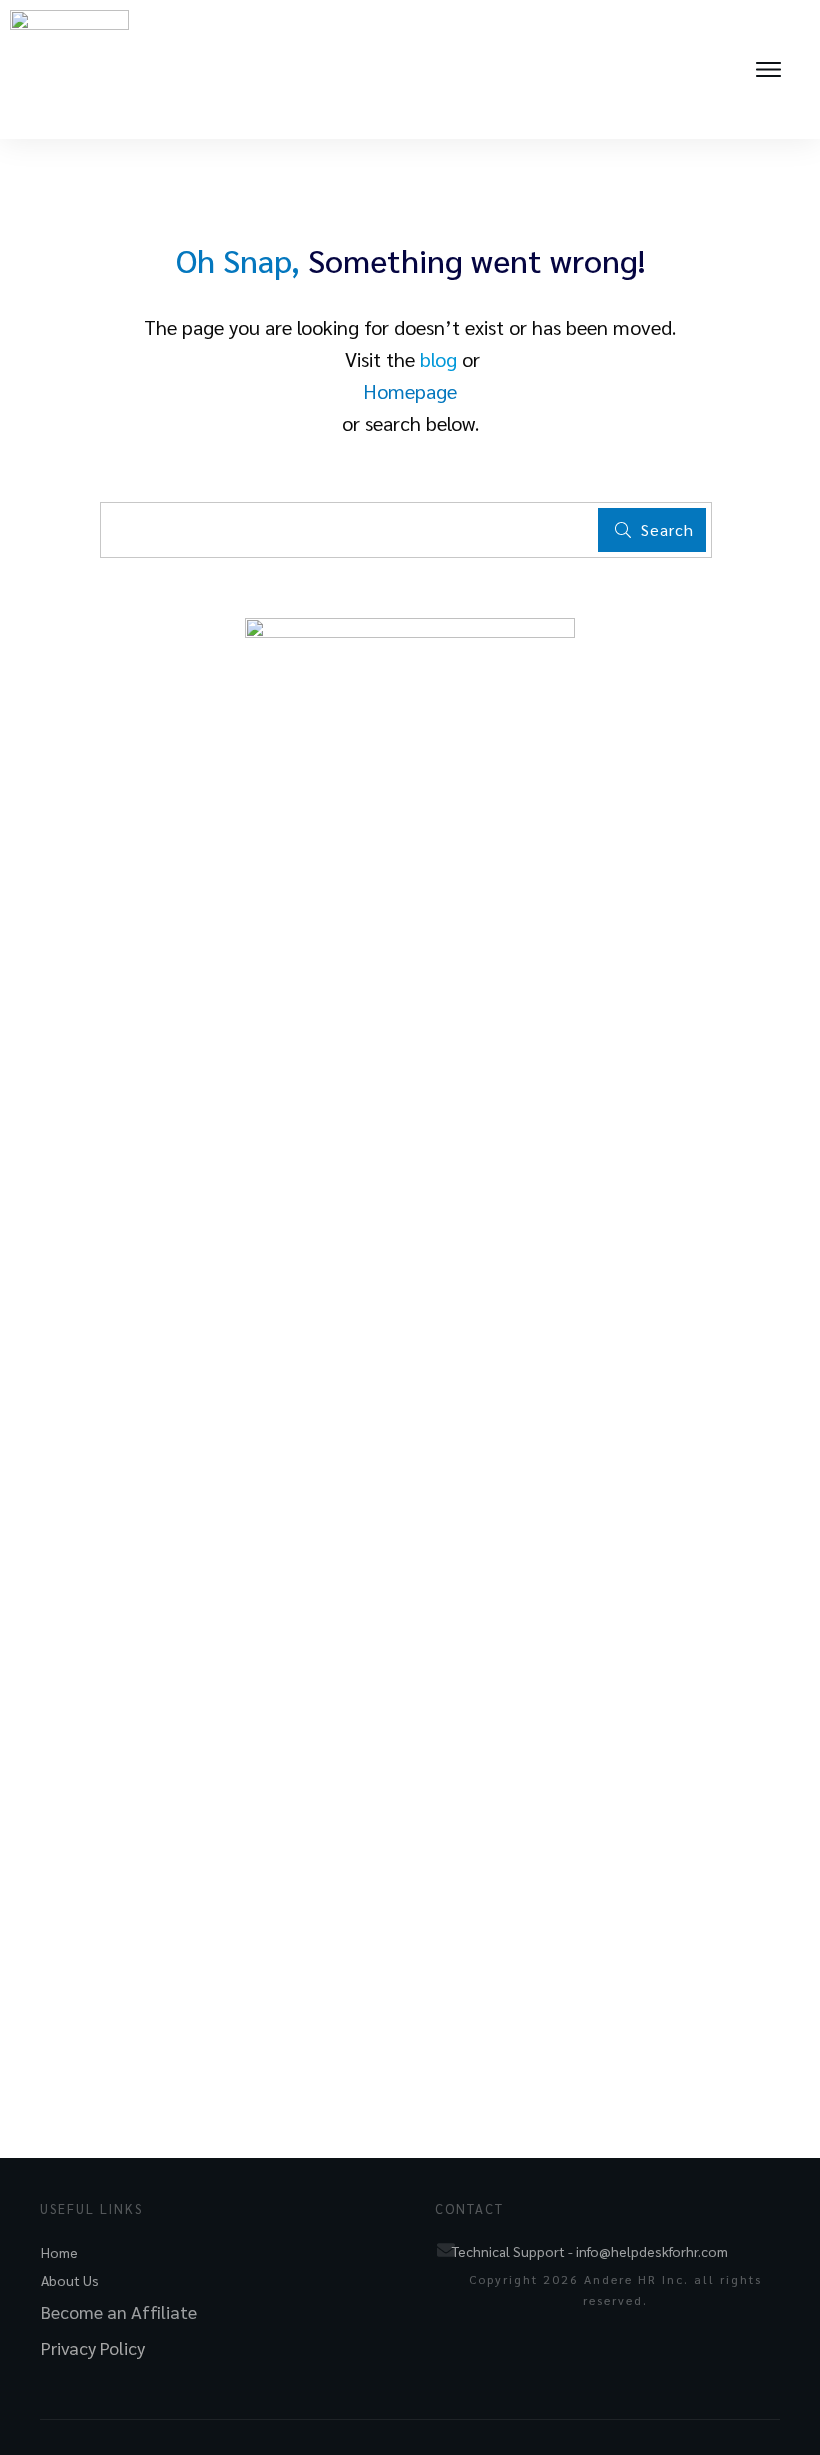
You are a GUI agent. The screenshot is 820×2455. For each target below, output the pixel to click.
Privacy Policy (93, 2347)
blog (438, 359)
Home (59, 2252)
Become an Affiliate (119, 2311)
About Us (70, 2280)
